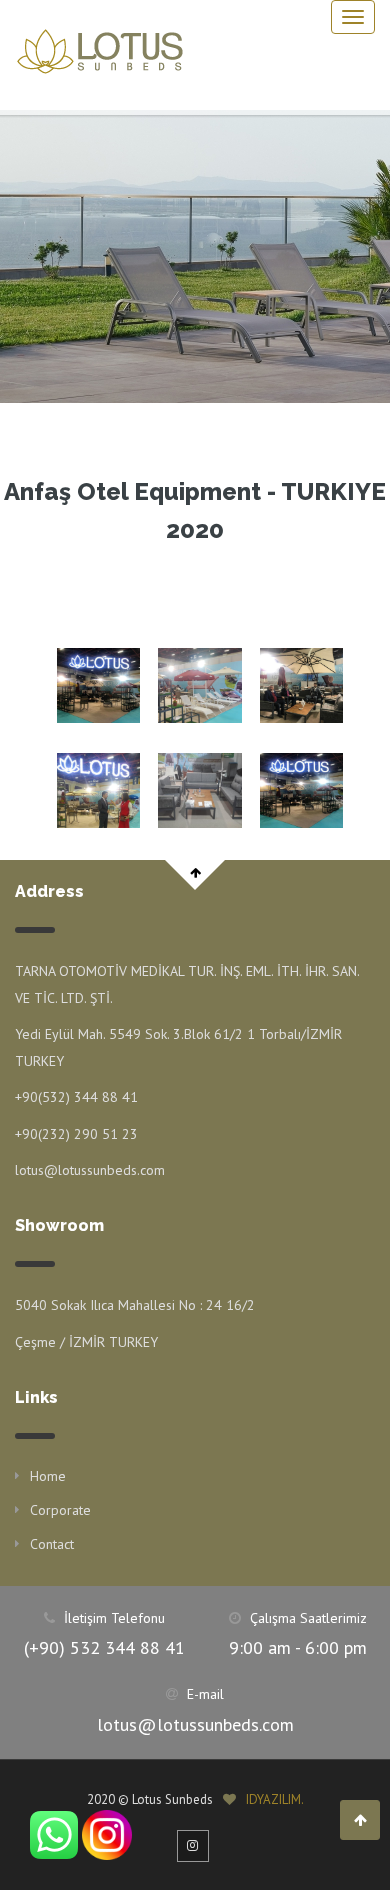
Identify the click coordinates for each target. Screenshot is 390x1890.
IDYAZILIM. (275, 1799)
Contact (52, 1544)
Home (48, 1476)
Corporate (60, 1510)
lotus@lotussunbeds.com (195, 1724)
